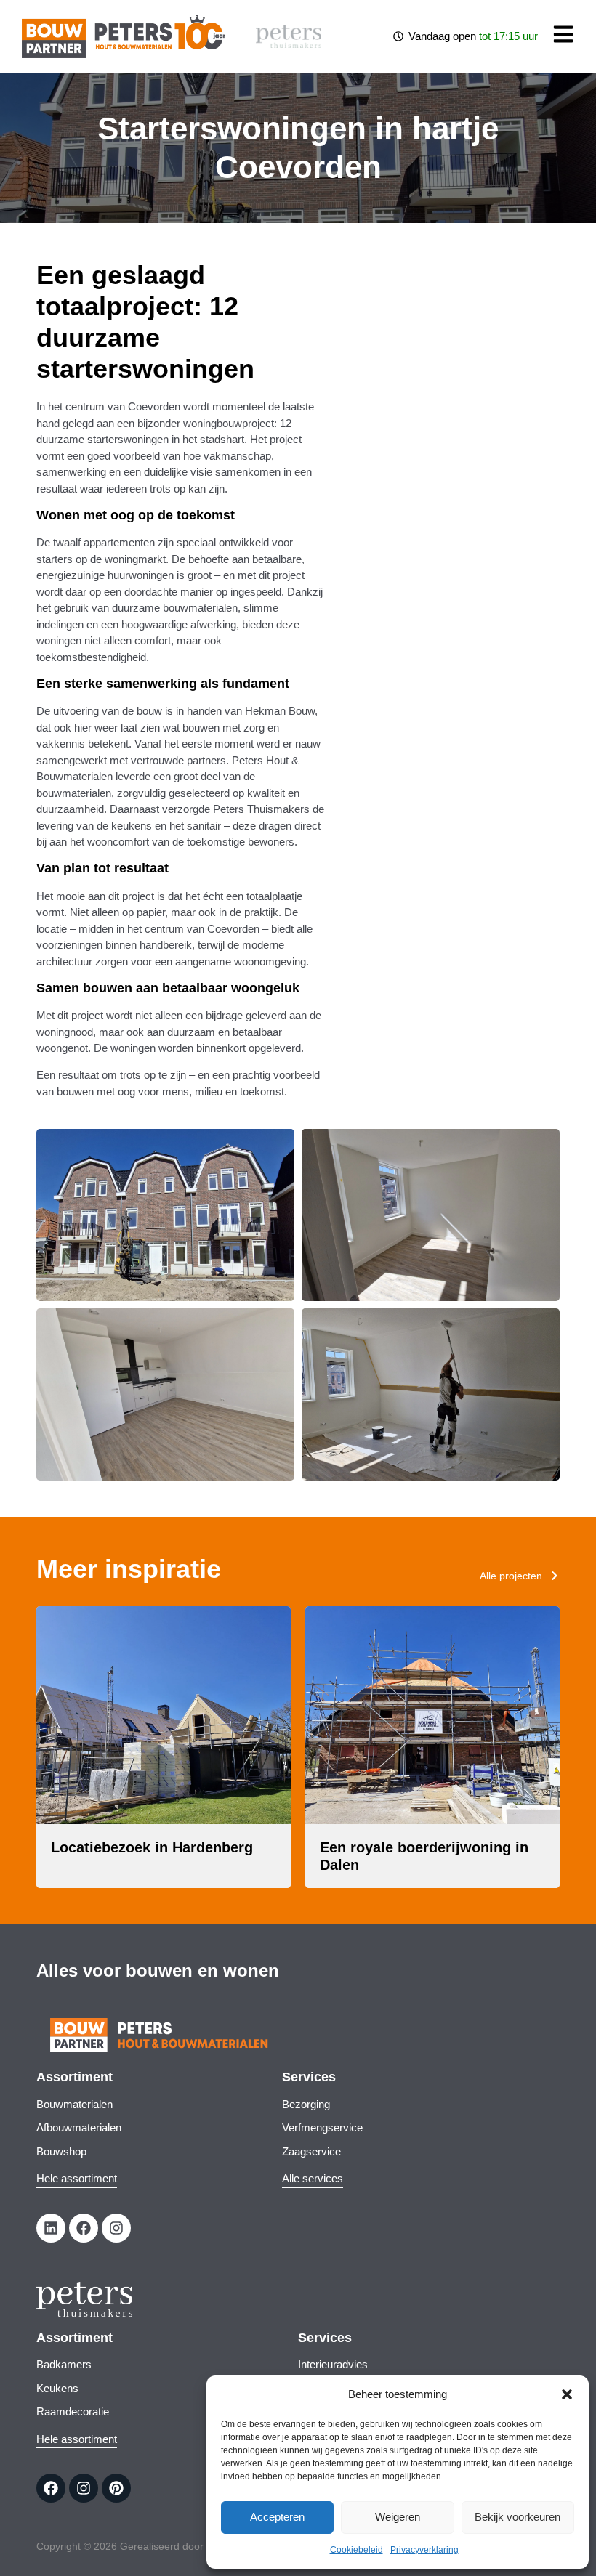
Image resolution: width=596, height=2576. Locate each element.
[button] (567, 2394)
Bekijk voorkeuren (518, 2517)
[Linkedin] (51, 2228)
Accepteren (277, 2517)
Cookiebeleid (357, 2550)
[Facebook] (84, 2228)
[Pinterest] (116, 2488)
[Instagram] (116, 2228)
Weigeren (398, 2517)
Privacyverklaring (424, 2550)
